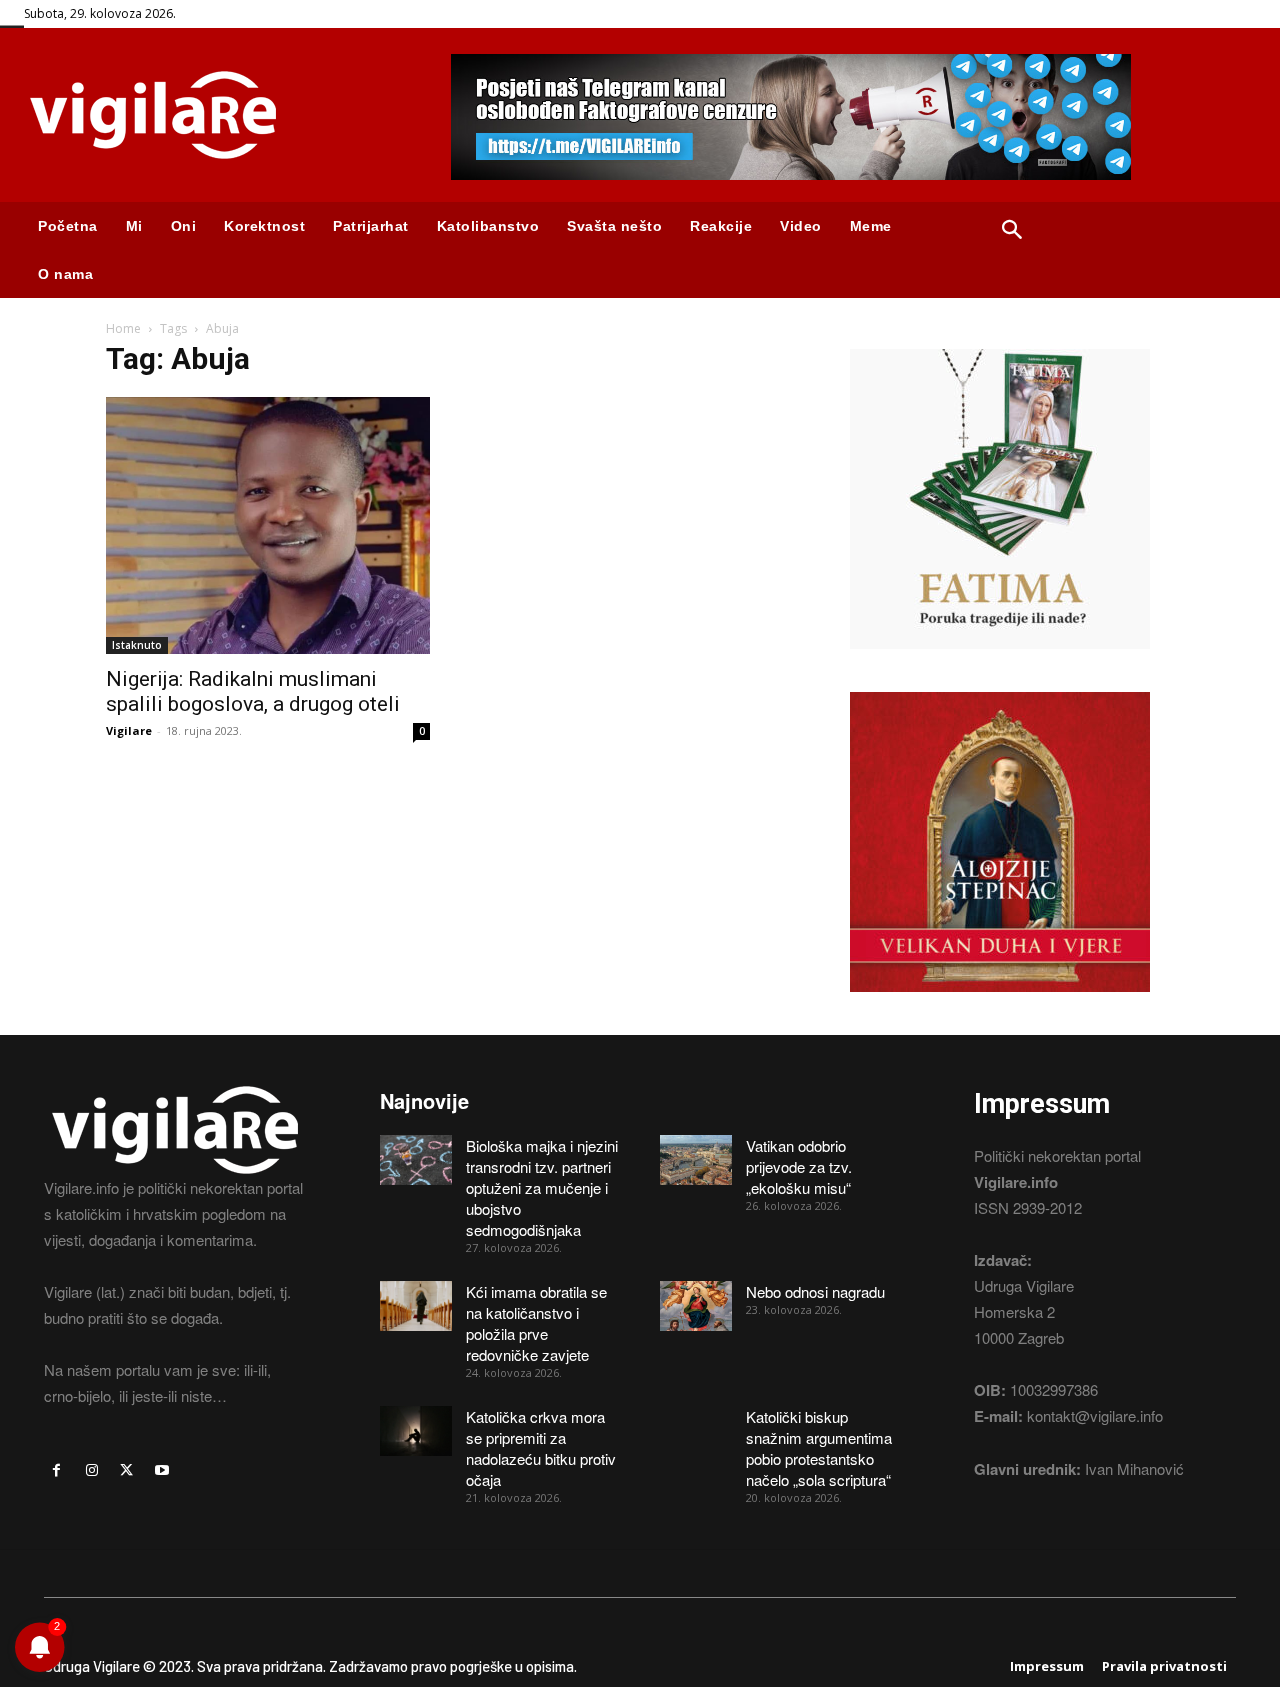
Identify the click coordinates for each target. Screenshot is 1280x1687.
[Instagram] (91, 1470)
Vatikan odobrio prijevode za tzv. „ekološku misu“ (799, 1166)
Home (123, 328)
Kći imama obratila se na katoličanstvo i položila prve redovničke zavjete (536, 1323)
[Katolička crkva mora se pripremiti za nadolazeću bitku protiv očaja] (416, 1431)
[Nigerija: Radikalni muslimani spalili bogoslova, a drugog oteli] (268, 525)
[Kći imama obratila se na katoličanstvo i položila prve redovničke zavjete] (416, 1306)
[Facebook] (56, 1470)
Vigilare (129, 730)
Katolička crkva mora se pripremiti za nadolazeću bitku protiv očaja (541, 1448)
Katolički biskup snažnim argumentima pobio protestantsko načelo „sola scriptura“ (819, 1448)
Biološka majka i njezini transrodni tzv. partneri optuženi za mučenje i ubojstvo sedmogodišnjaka (542, 1187)
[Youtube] (162, 1470)
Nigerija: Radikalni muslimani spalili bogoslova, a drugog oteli (253, 691)
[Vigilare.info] (213, 115)
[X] (126, 1470)
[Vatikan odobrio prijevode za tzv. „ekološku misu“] (696, 1160)
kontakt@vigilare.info (1095, 1415)
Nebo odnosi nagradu (815, 1291)
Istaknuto (137, 645)
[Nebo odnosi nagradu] (696, 1306)
